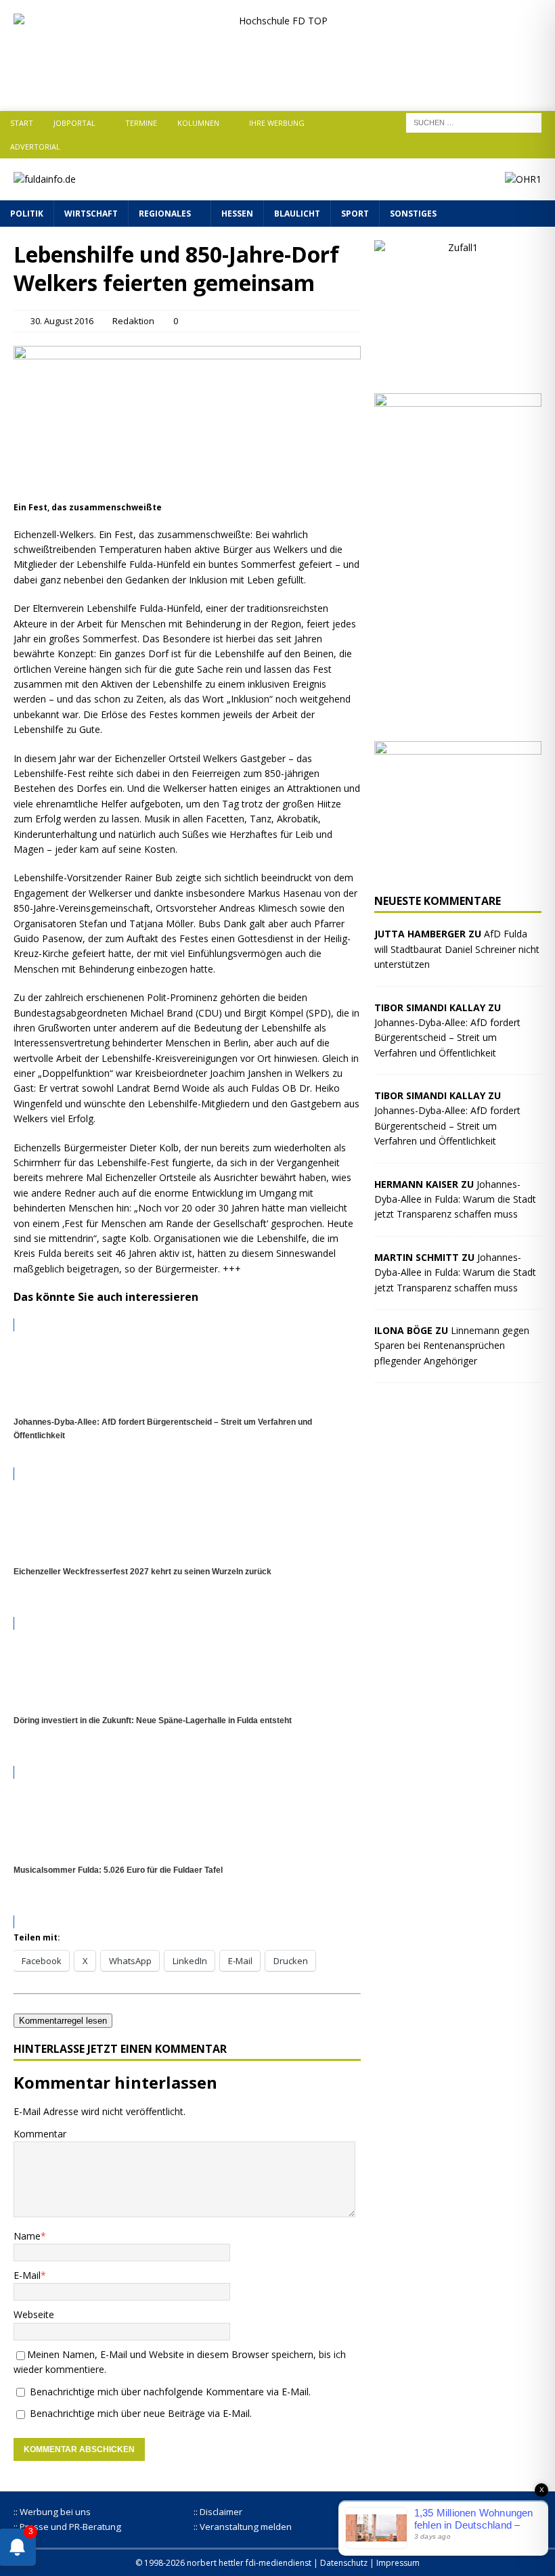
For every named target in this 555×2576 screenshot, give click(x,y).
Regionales (165, 214)
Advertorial (35, 147)
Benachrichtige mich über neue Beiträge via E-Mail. (141, 2413)
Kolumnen (198, 123)
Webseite (34, 2314)
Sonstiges (413, 214)
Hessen (237, 214)
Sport (355, 214)
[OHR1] (523, 179)
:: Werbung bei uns (52, 2512)
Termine (141, 123)
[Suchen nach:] (474, 121)
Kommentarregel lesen (63, 2021)
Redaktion (133, 321)
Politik (27, 214)
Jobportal (74, 123)
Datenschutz (344, 2563)
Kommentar (40, 2134)
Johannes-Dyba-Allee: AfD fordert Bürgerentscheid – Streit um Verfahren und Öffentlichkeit (447, 1038)
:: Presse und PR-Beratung (67, 2527)
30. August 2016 (62, 321)
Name (27, 2236)
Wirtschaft (91, 214)
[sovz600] (458, 719)
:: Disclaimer (218, 2512)
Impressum (398, 2563)
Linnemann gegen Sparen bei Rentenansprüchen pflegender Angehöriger (452, 1346)
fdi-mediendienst (279, 2563)
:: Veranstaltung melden (243, 2527)
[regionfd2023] (458, 872)
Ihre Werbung (277, 123)
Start (22, 123)
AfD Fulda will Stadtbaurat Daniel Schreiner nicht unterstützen (457, 949)
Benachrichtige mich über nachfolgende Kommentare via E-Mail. (170, 2392)
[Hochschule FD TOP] (277, 86)
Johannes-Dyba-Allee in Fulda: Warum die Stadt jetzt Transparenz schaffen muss (455, 1199)
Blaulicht (297, 214)
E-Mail (27, 2275)
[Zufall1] (458, 372)
